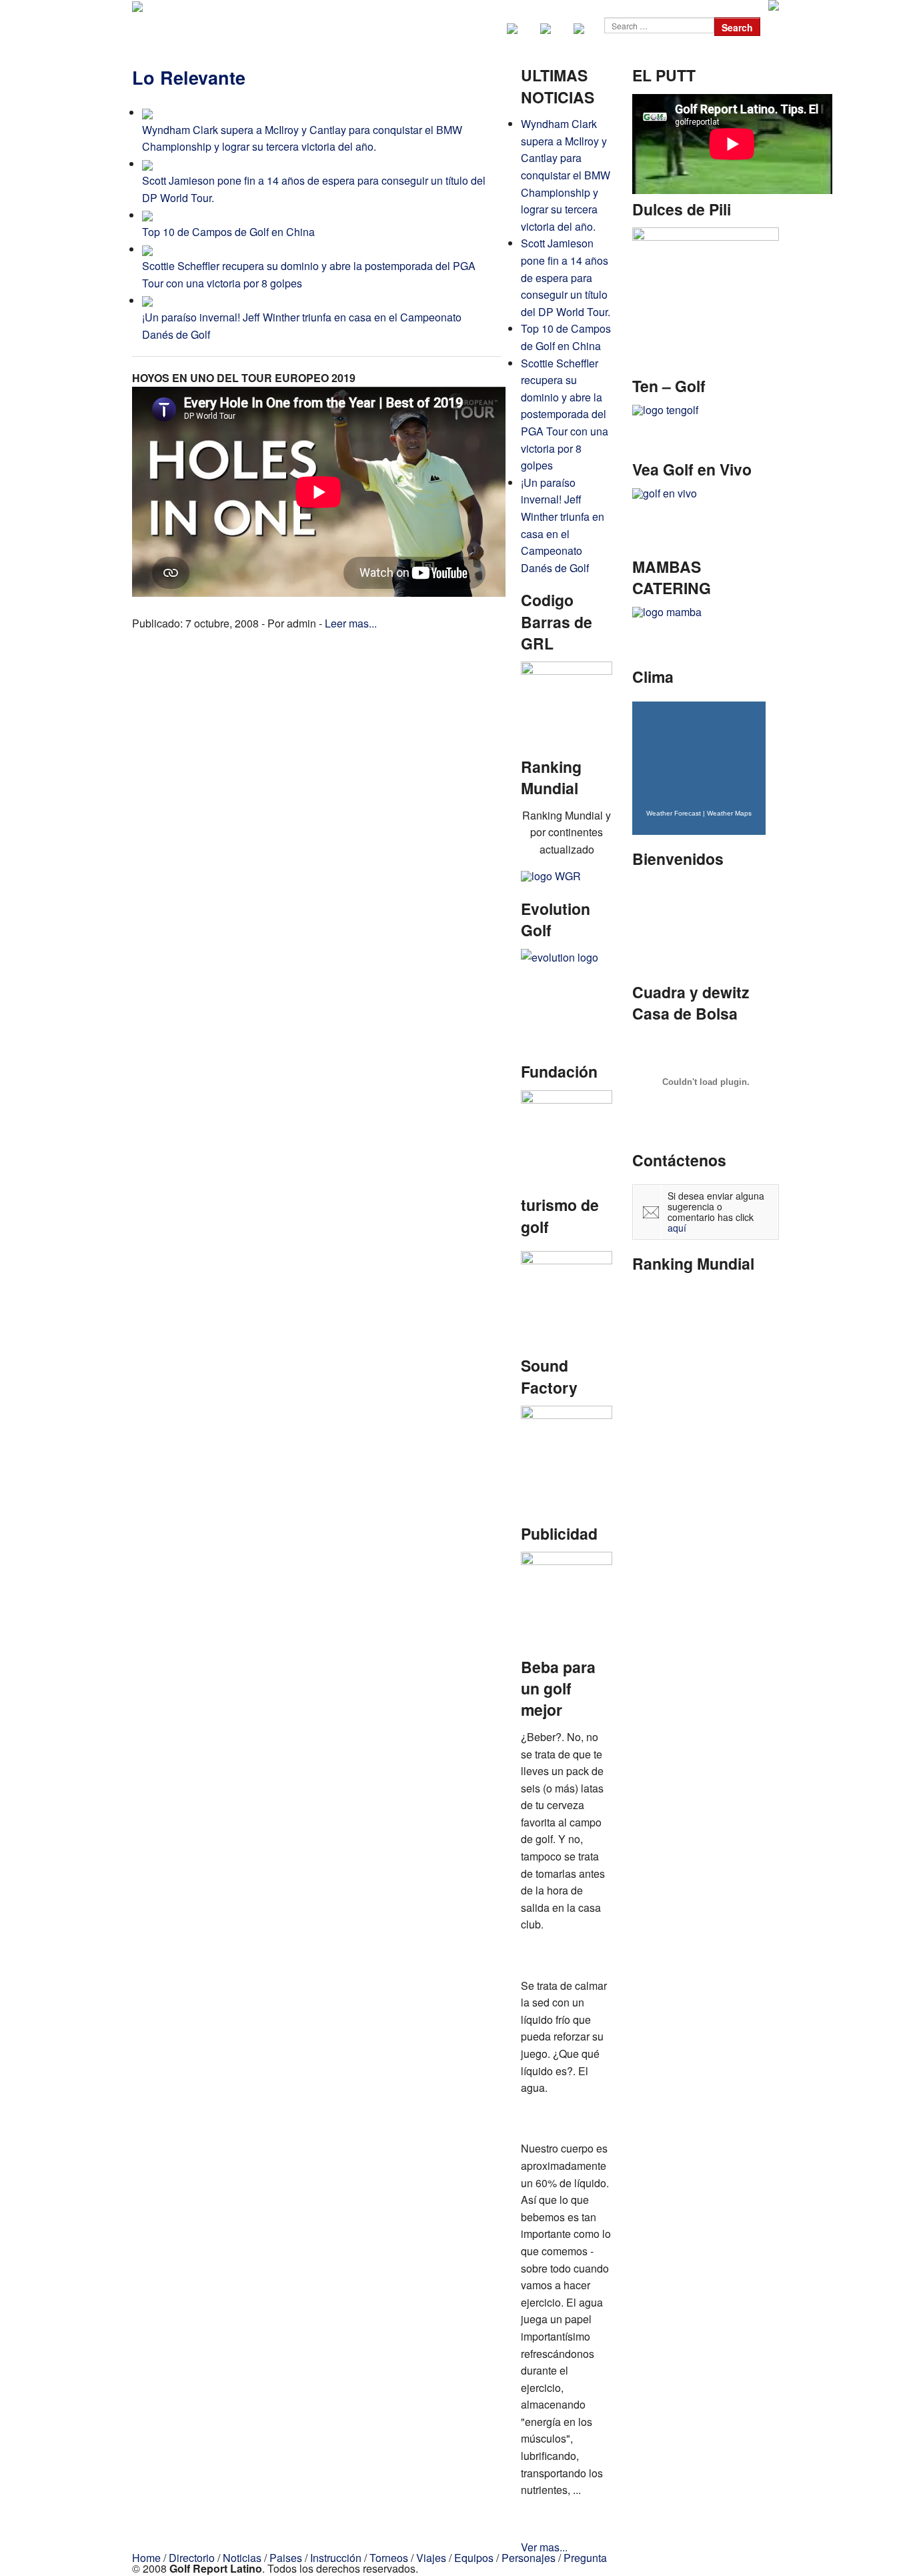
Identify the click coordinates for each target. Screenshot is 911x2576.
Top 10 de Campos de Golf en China (228, 232)
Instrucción (336, 2558)
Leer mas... (351, 623)
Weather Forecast (674, 813)
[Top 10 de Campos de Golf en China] (147, 215)
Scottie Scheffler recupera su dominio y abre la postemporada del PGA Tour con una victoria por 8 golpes (565, 414)
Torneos (389, 2558)
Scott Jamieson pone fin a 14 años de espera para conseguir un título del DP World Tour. (566, 277)
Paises (286, 2558)
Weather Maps (729, 813)
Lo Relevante (189, 77)
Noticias (338, 27)
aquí (677, 1228)
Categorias (397, 27)
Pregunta (585, 2558)
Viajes (431, 2558)
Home (146, 2558)
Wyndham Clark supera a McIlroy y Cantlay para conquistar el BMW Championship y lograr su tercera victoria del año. (566, 175)
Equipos (474, 2558)
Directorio (281, 27)
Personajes (529, 2558)
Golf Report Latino (191, 27)
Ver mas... (544, 2547)
